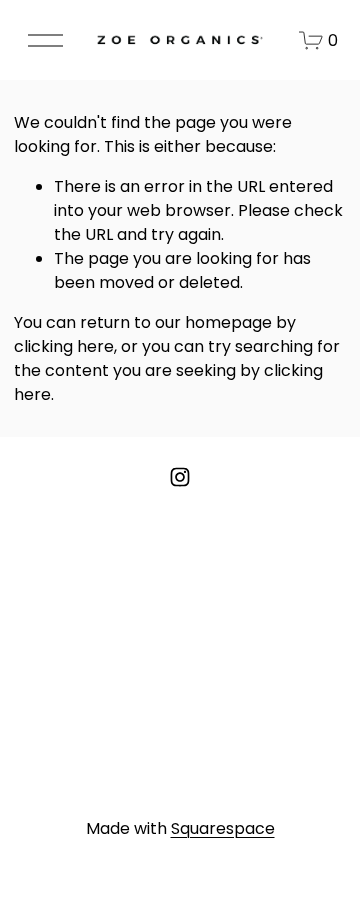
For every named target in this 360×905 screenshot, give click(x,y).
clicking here (64, 346)
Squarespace (223, 828)
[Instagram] (180, 477)
